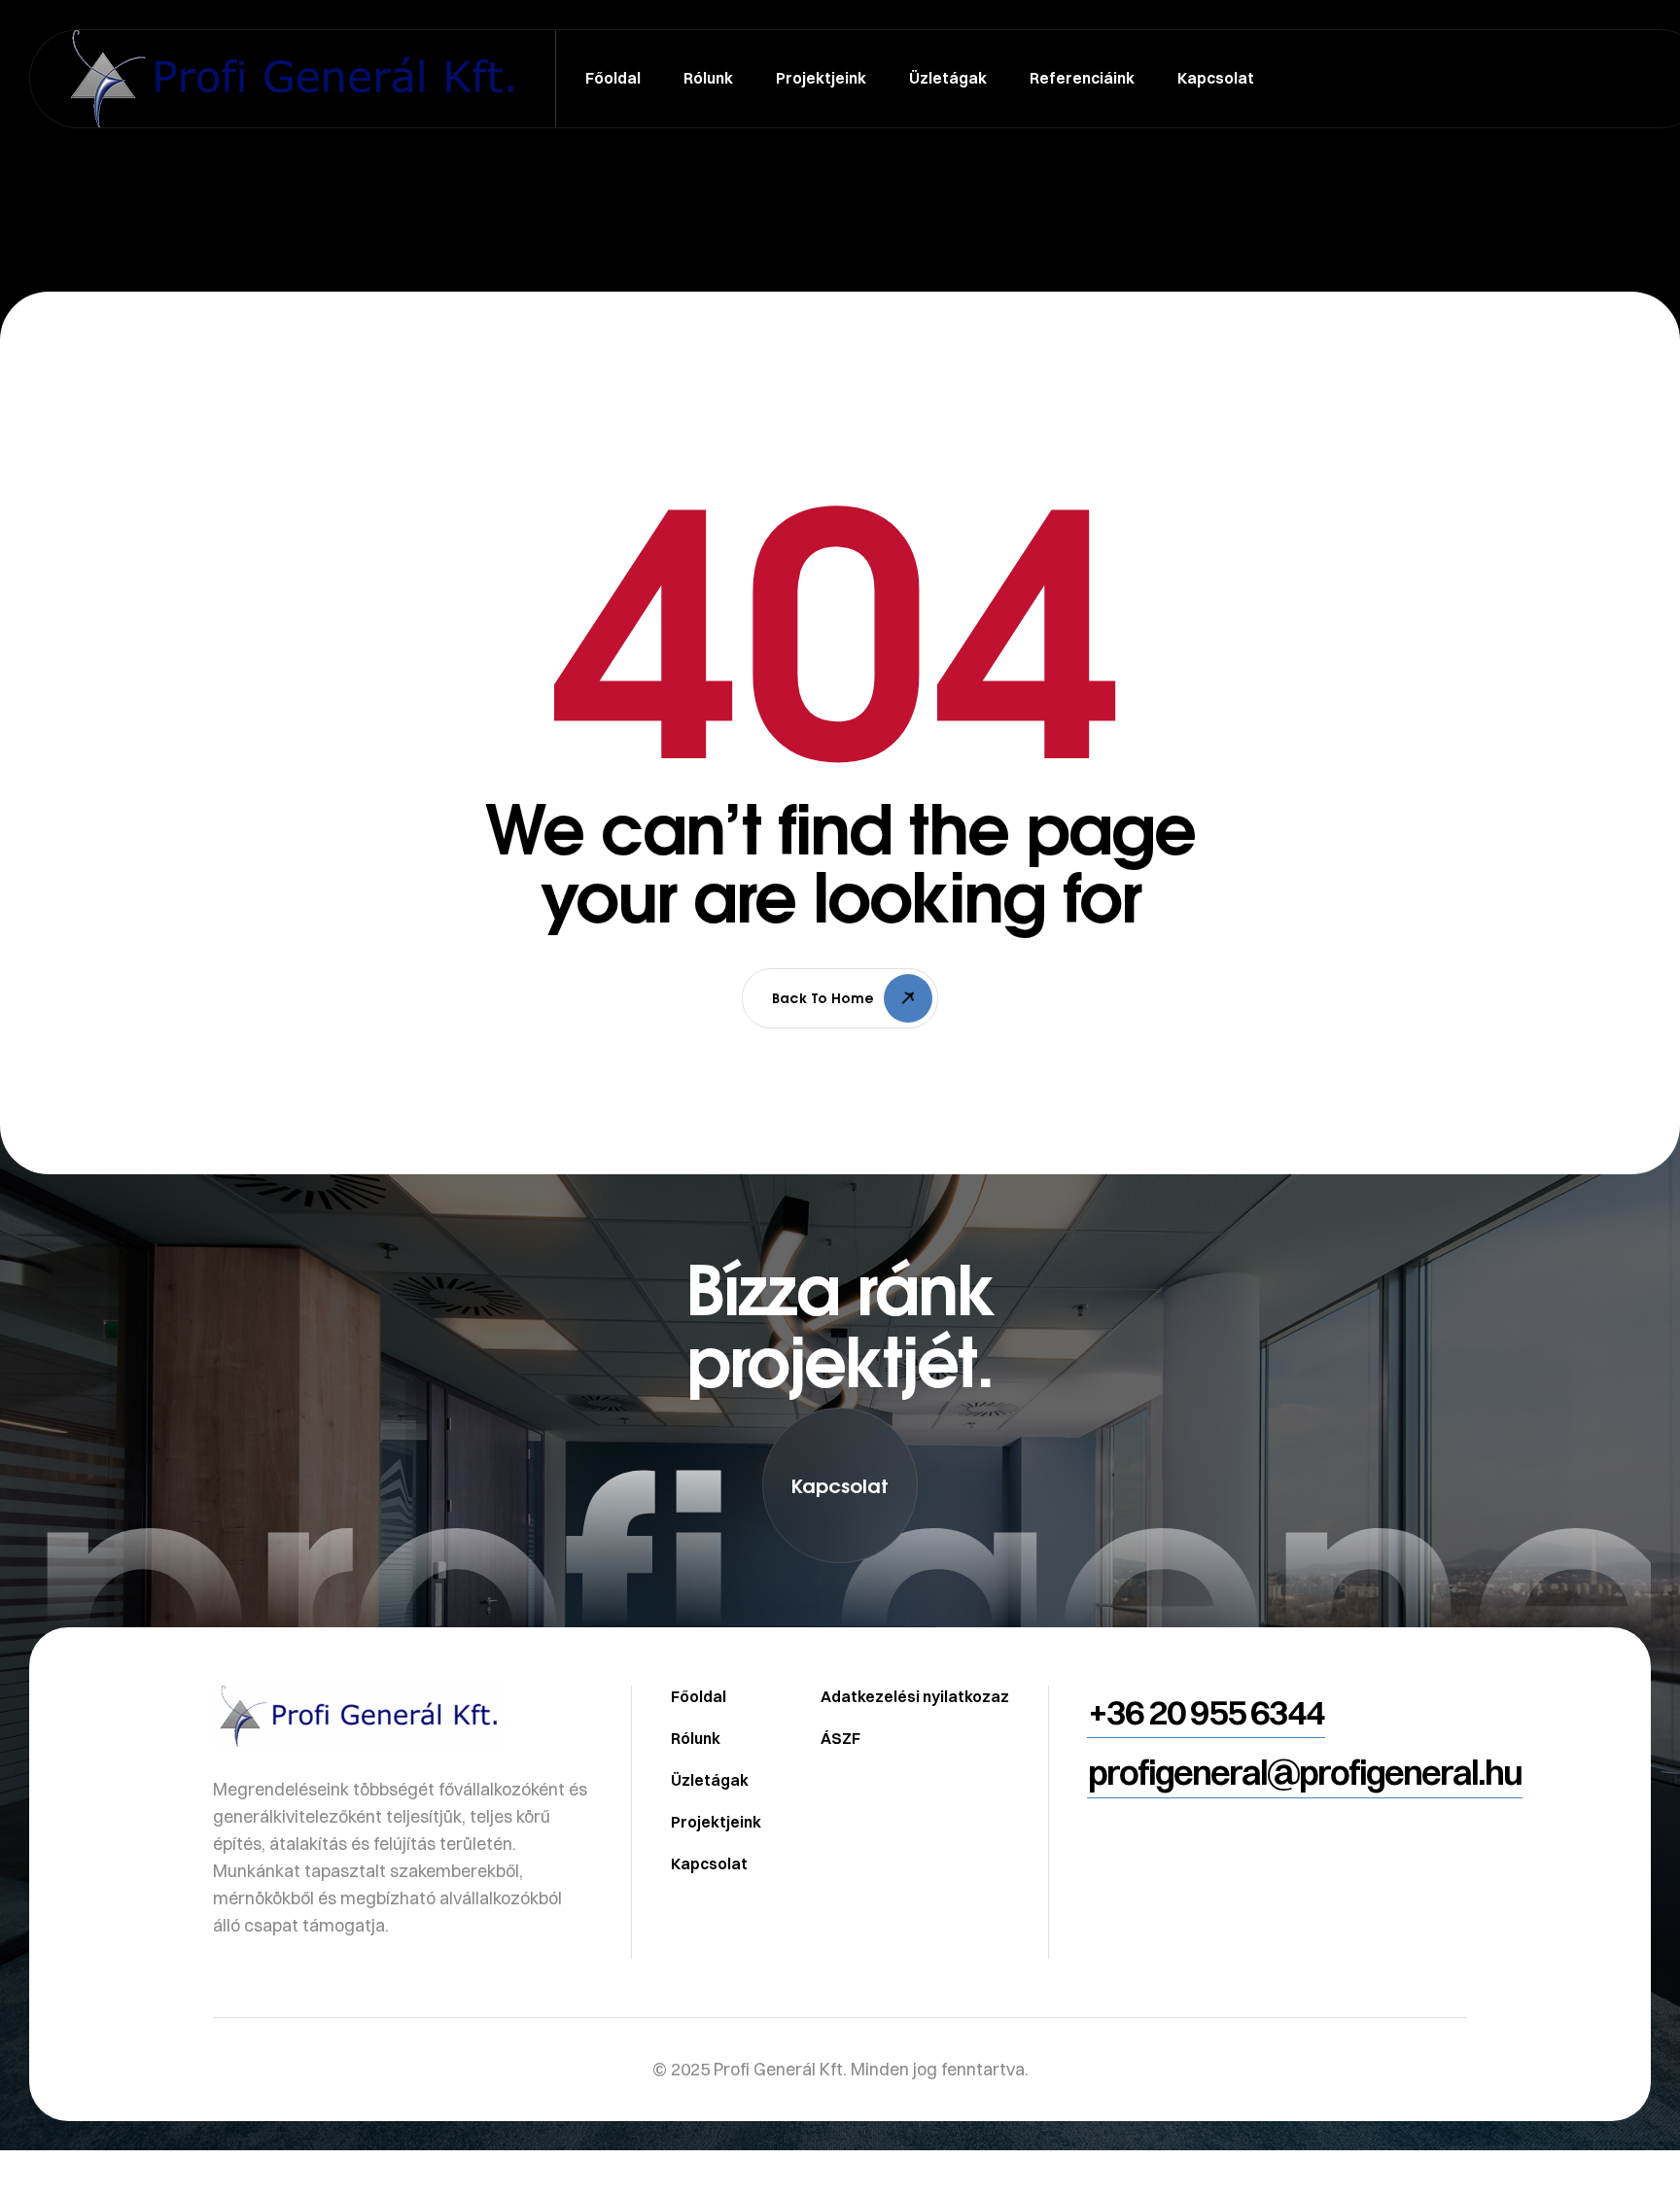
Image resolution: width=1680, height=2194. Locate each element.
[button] (840, 1485)
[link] (840, 1638)
